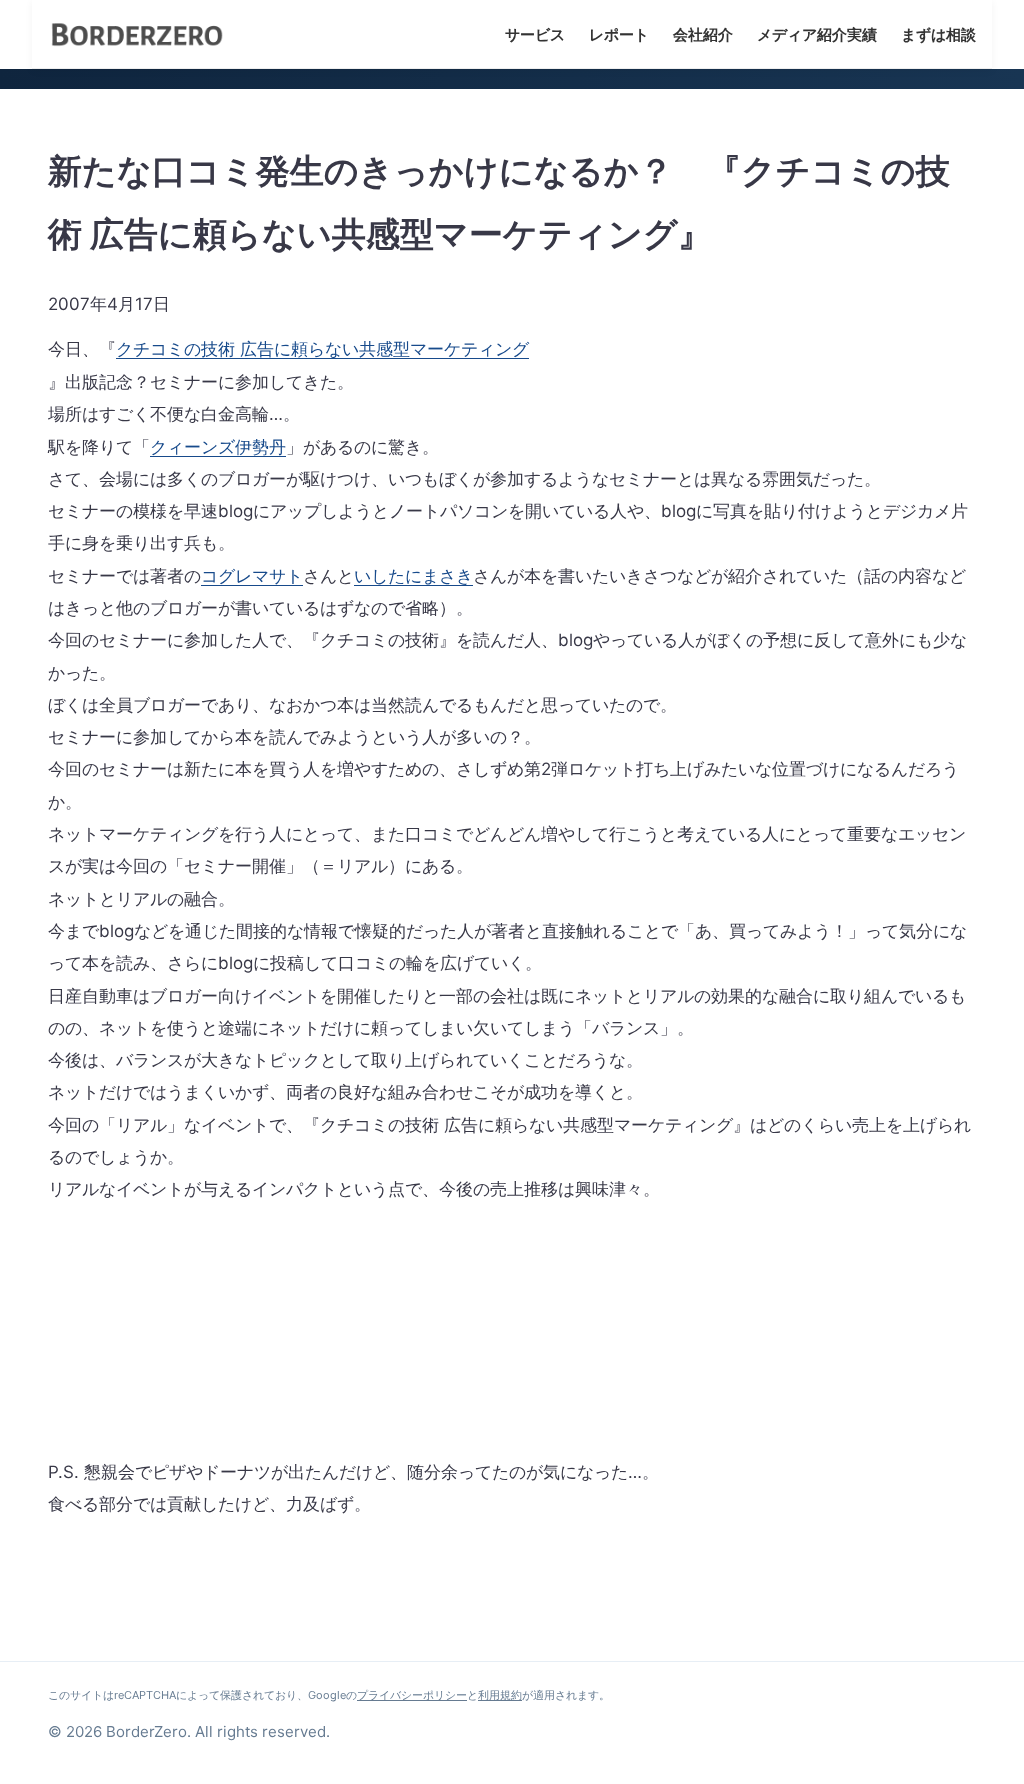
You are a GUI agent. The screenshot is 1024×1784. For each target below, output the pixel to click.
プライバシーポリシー (412, 1695)
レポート (619, 34)
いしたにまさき (413, 576)
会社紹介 (703, 34)
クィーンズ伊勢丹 (218, 447)
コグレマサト (252, 576)
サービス (535, 34)
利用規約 (500, 1695)
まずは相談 (938, 34)
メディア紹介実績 (817, 34)
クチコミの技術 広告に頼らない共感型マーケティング (322, 349)
